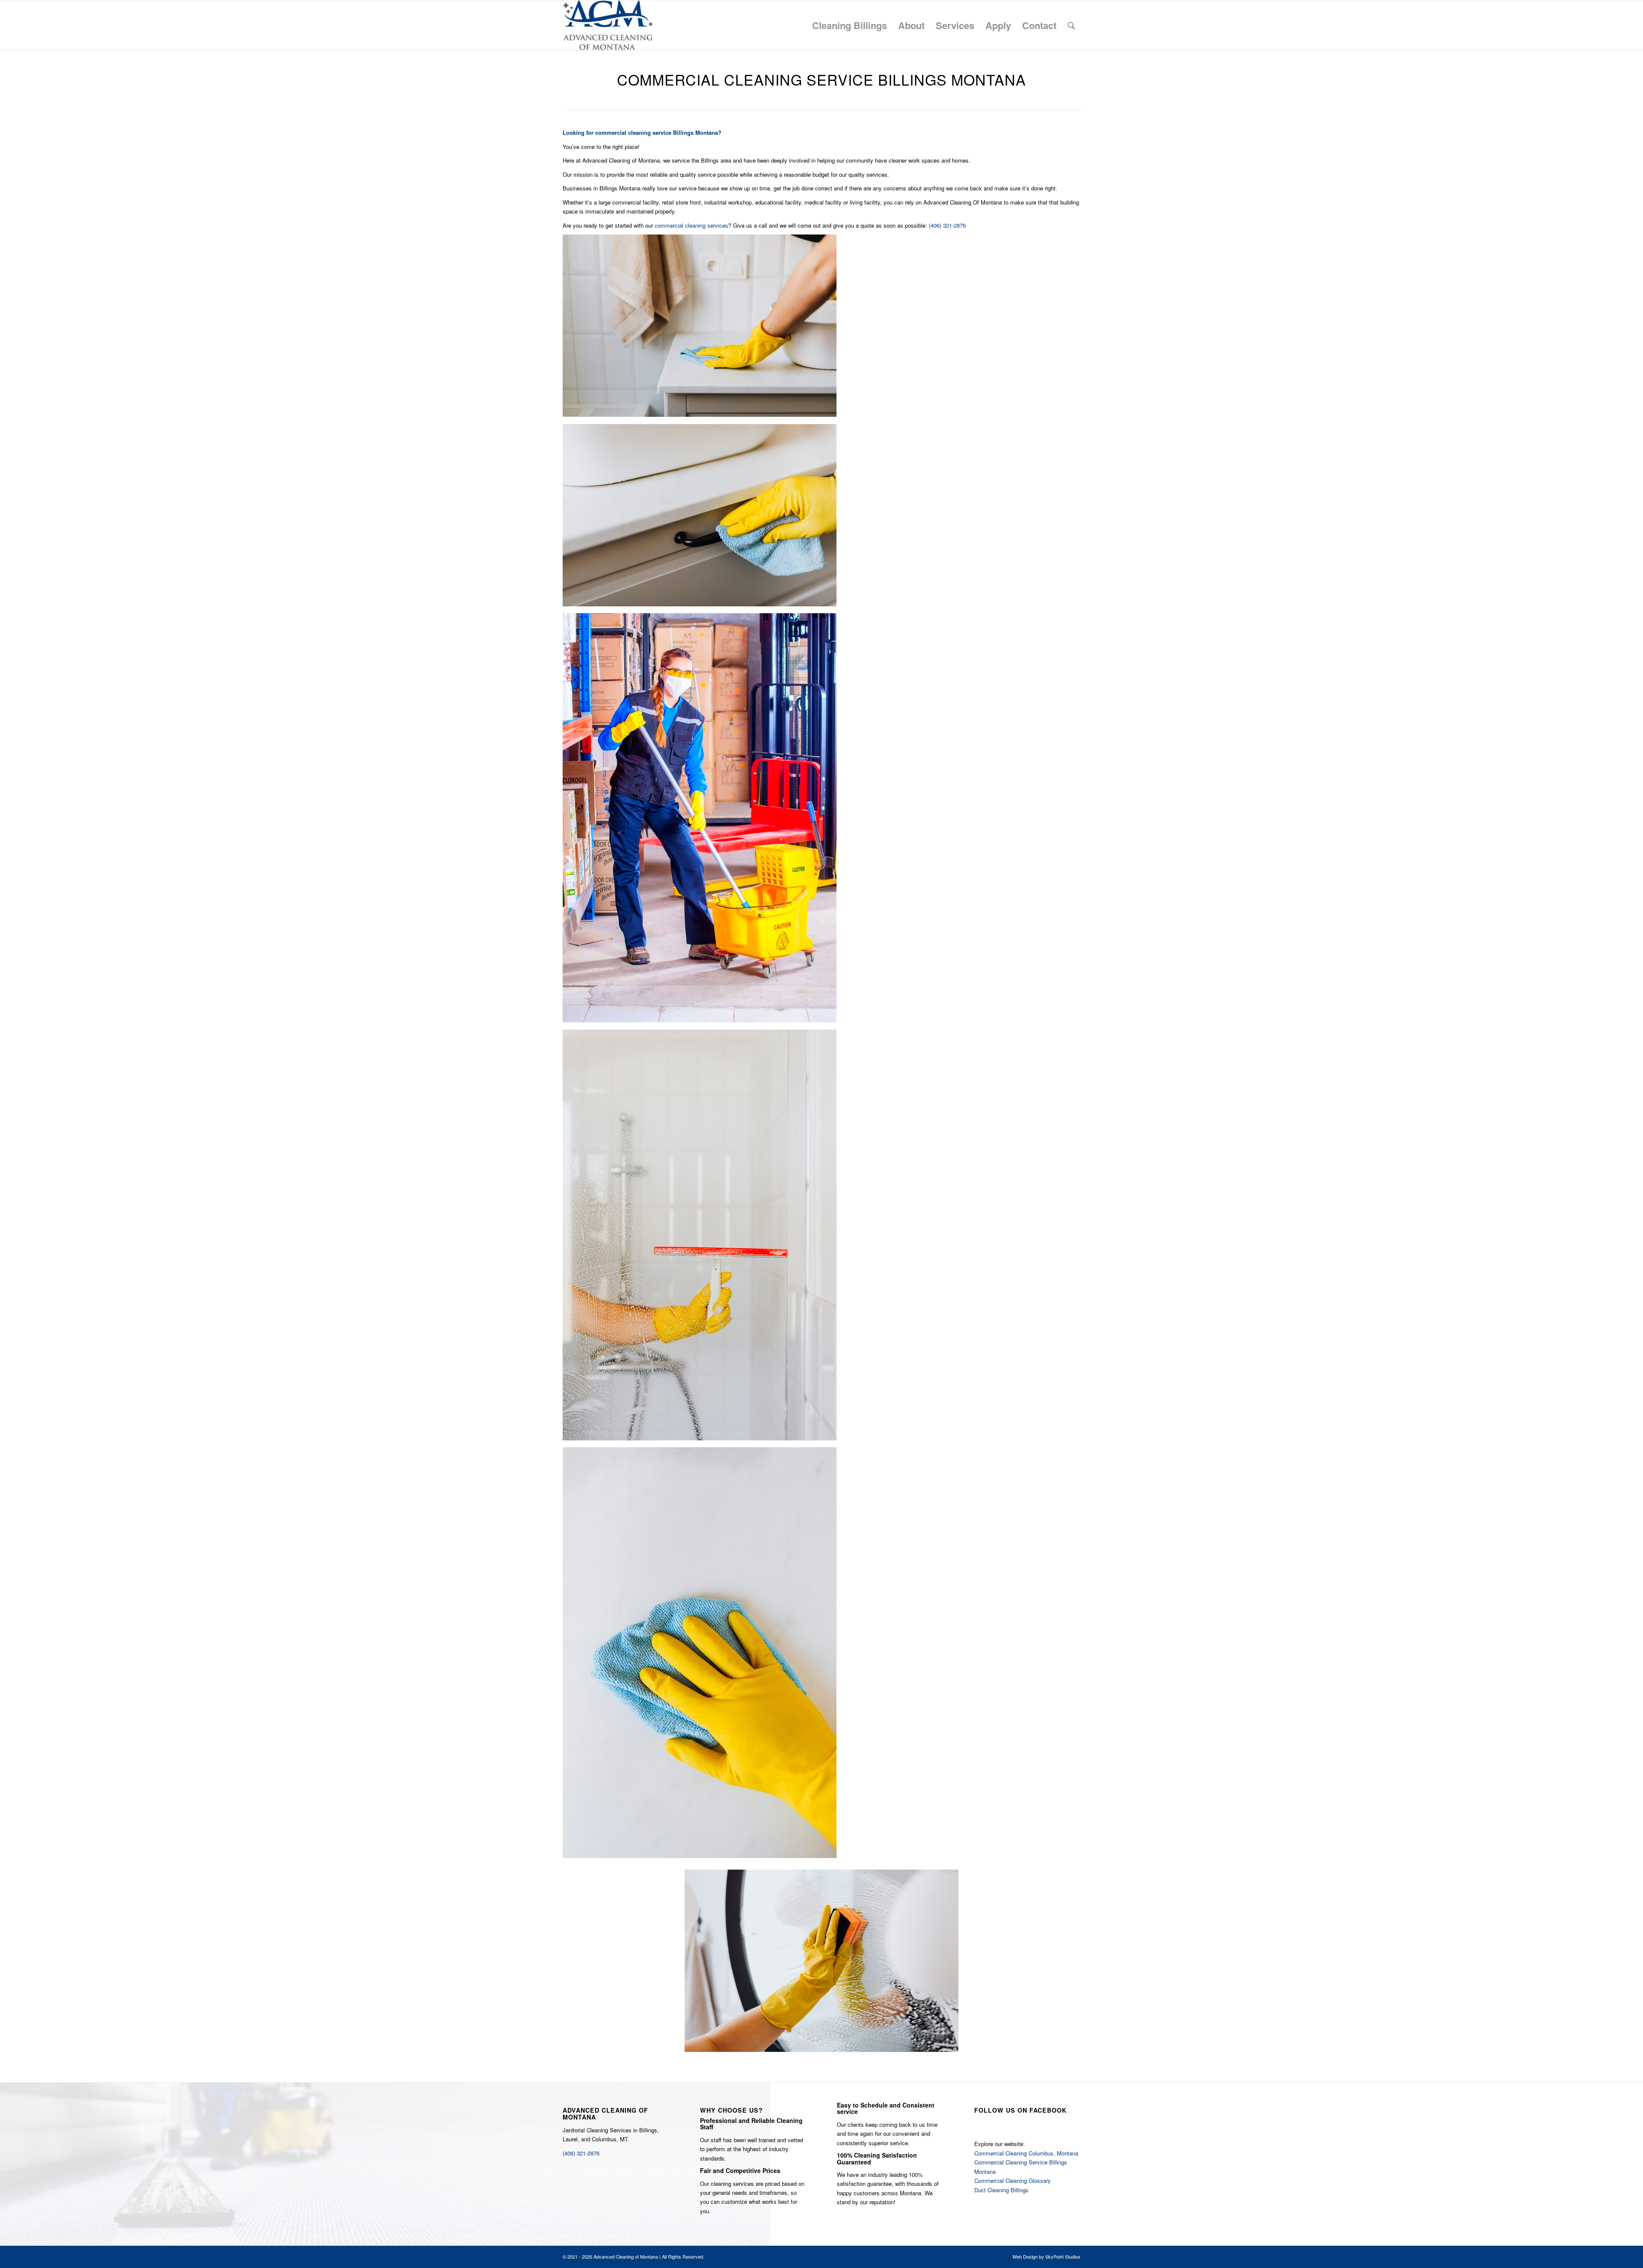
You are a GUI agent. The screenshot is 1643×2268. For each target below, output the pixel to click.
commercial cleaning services (691, 225)
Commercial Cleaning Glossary (1013, 2180)
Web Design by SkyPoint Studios (1046, 2256)
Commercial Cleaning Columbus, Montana (1026, 2153)
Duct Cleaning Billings (1001, 2190)
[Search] (1071, 25)
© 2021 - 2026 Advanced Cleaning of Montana (610, 2256)
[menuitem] (850, 25)
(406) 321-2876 (947, 225)
